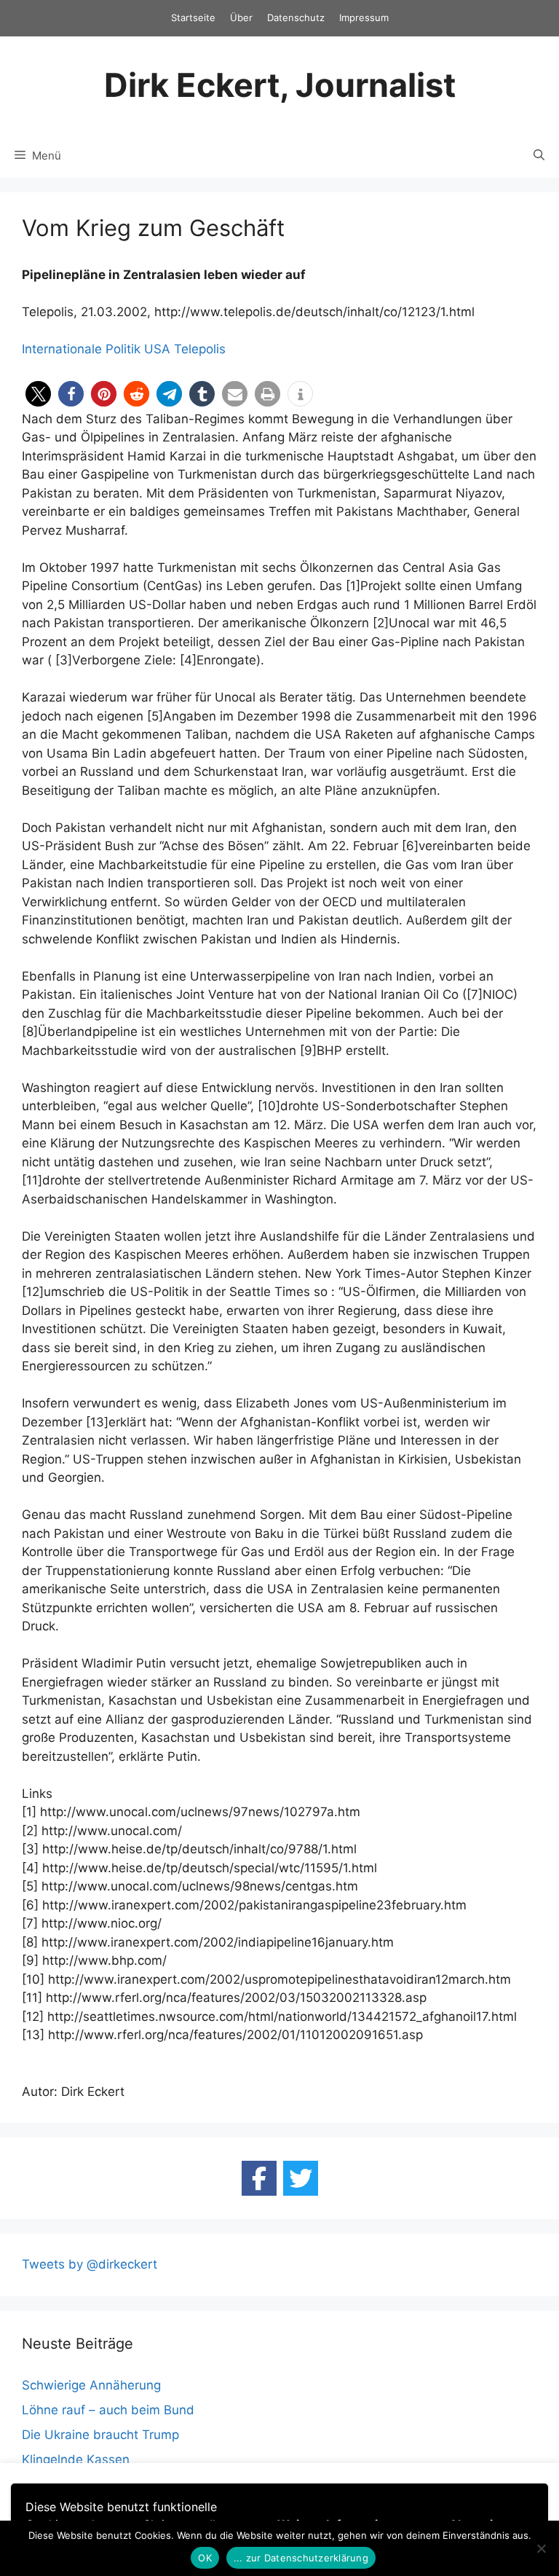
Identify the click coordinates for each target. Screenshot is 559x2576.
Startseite (193, 17)
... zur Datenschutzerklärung (301, 2558)
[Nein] (541, 2548)
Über (241, 17)
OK (205, 2558)
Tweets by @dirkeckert (90, 2264)
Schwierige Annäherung (91, 2385)
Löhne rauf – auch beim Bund (108, 2410)
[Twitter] (301, 2178)
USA (157, 349)
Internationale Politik (81, 349)
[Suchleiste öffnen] (539, 156)
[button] (38, 394)
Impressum (364, 17)
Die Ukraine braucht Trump (100, 2435)
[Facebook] (259, 2178)
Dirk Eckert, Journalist (280, 85)
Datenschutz (296, 17)
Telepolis (200, 349)
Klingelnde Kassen (76, 2459)
